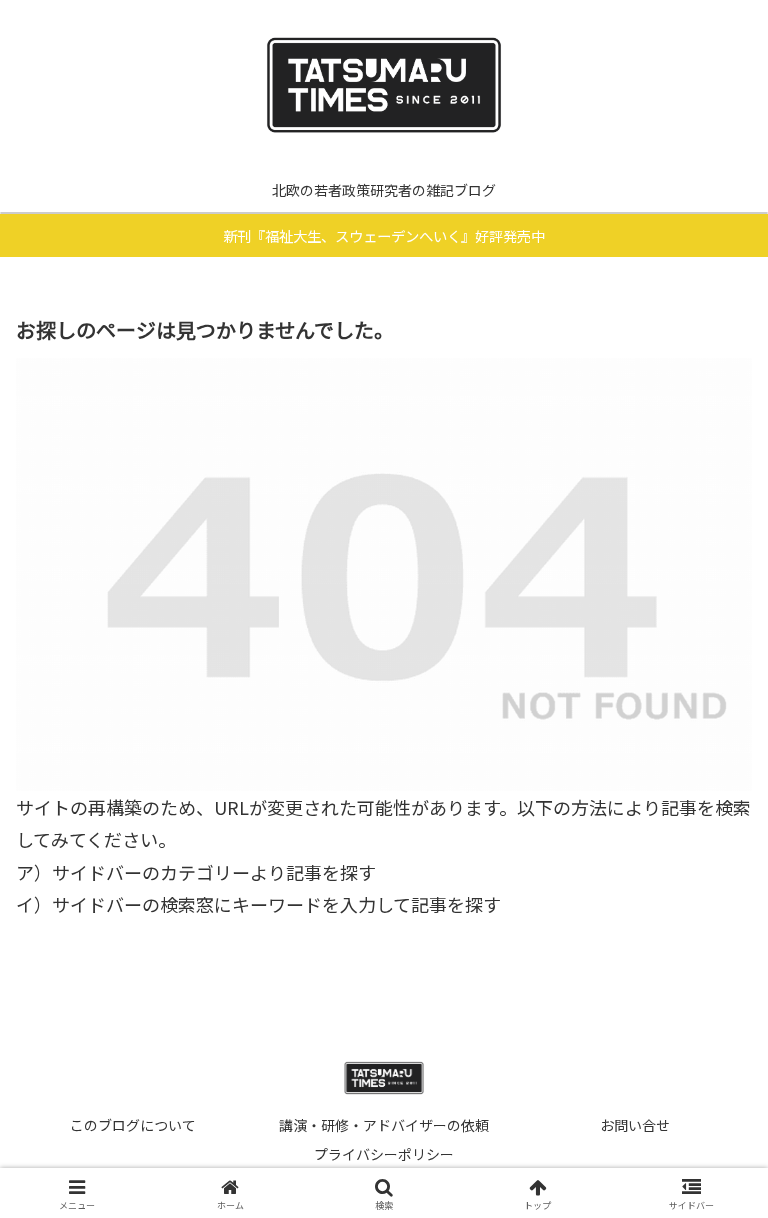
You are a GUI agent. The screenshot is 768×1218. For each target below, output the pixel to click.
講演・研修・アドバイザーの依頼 (384, 1125)
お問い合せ (635, 1125)
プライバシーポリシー (384, 1154)
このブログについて (133, 1125)
